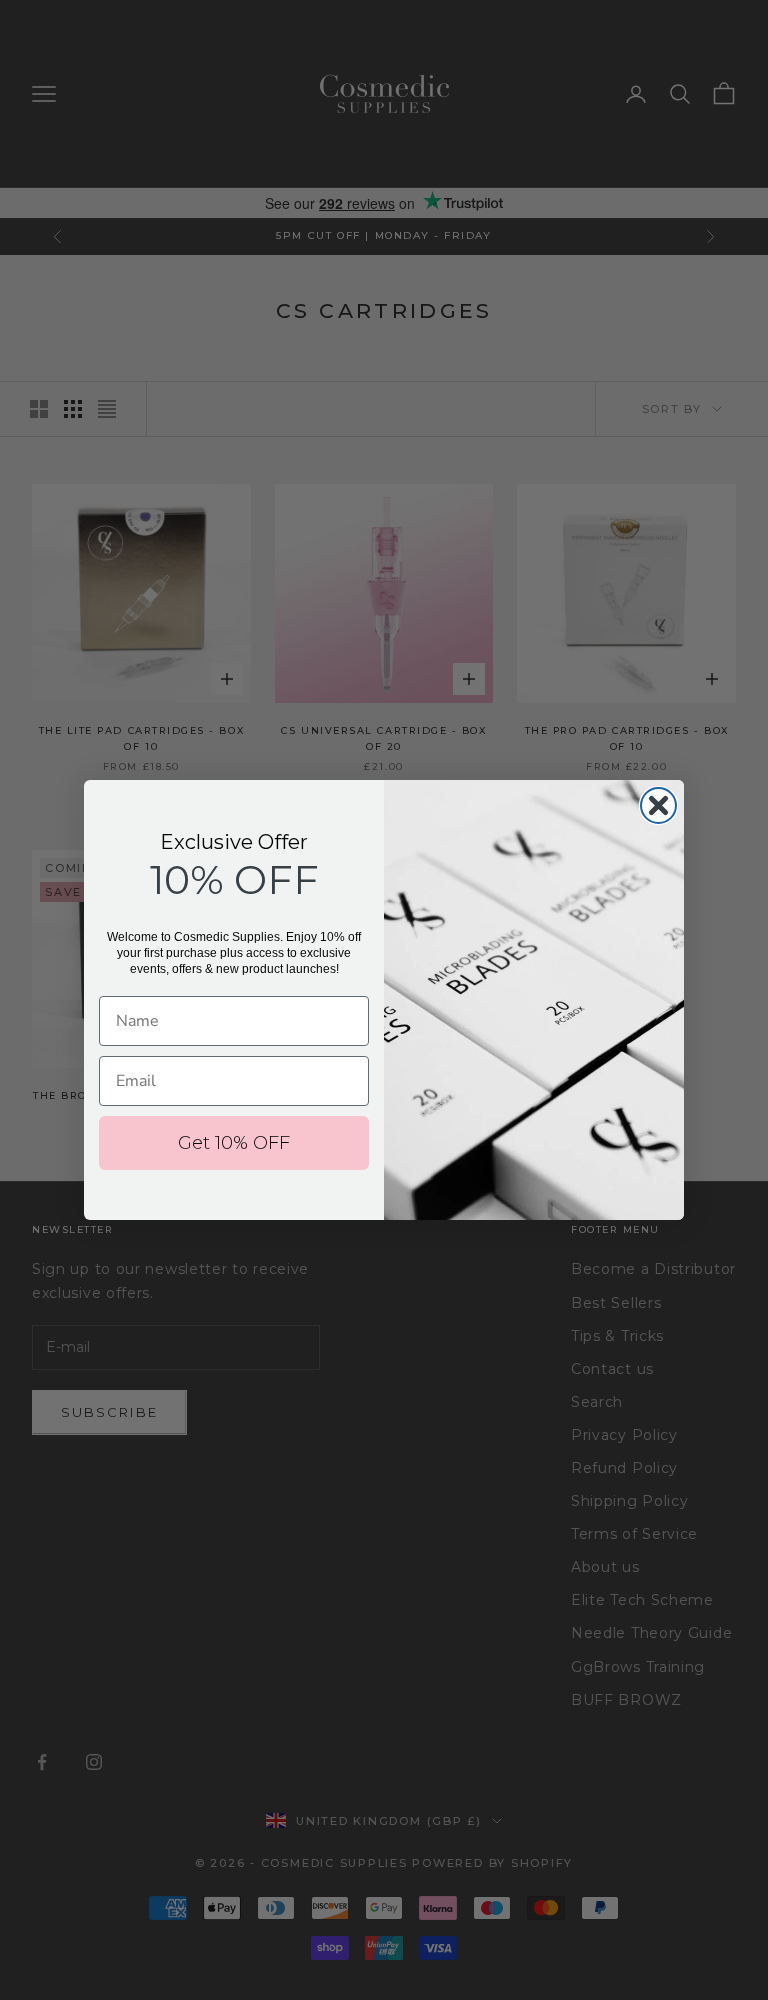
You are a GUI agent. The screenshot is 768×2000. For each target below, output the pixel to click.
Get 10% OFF (234, 1143)
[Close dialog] (658, 805)
